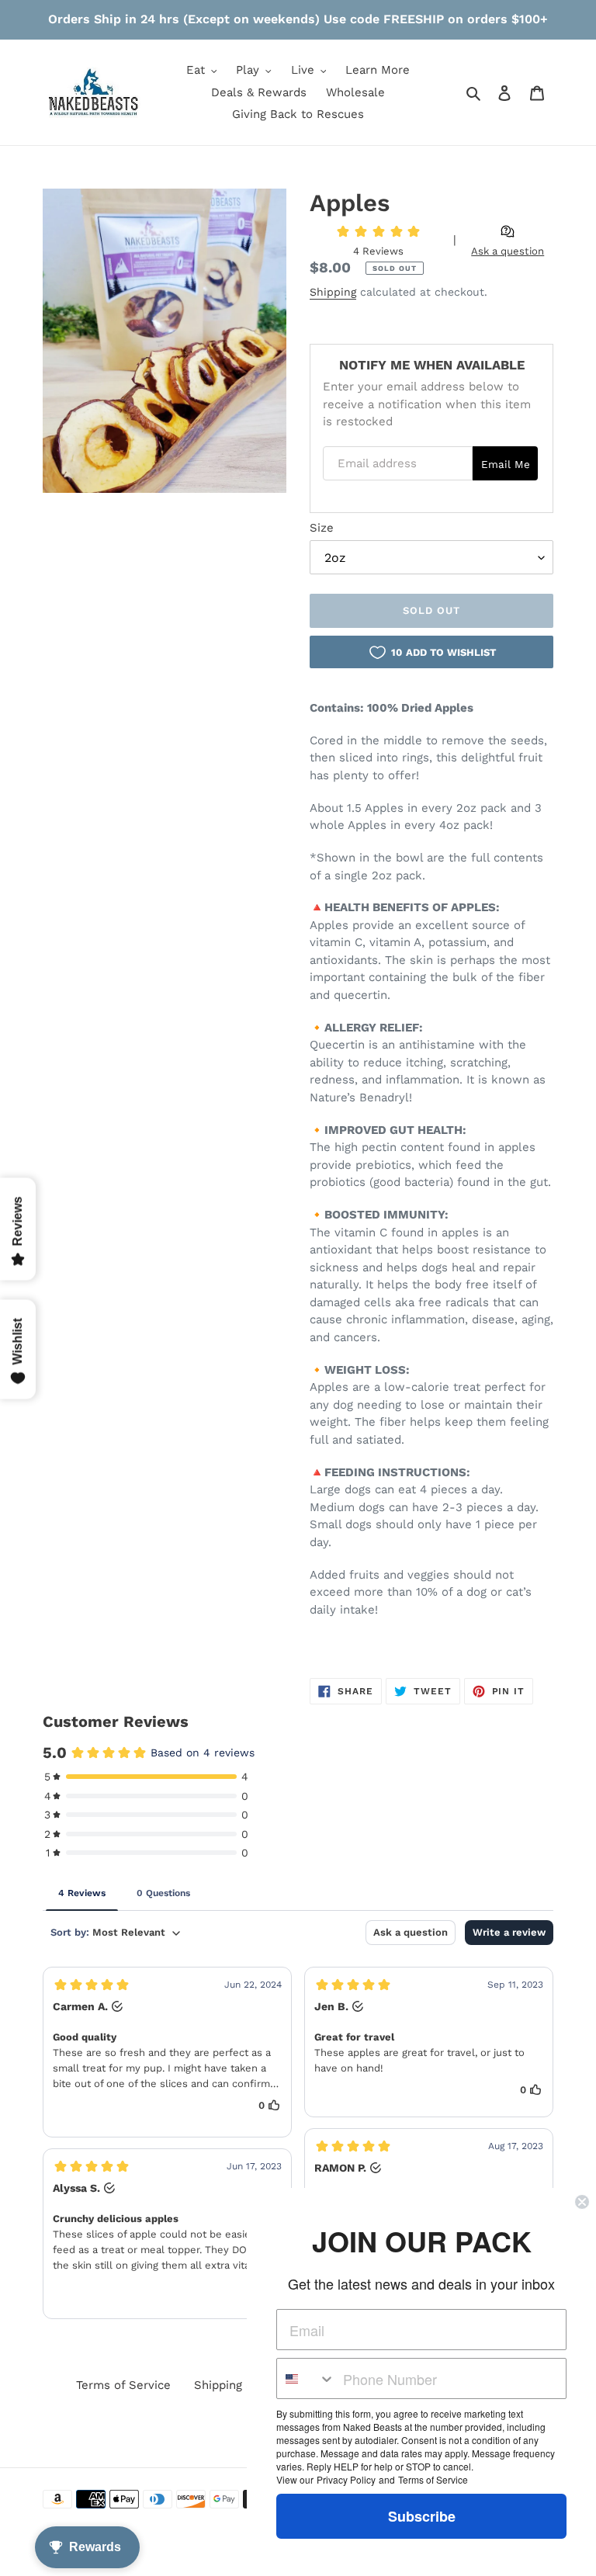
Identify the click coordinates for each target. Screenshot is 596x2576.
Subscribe (422, 2516)
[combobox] (306, 2378)
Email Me (506, 464)
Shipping (333, 292)
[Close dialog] (582, 2202)
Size (322, 528)
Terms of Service (123, 2385)
